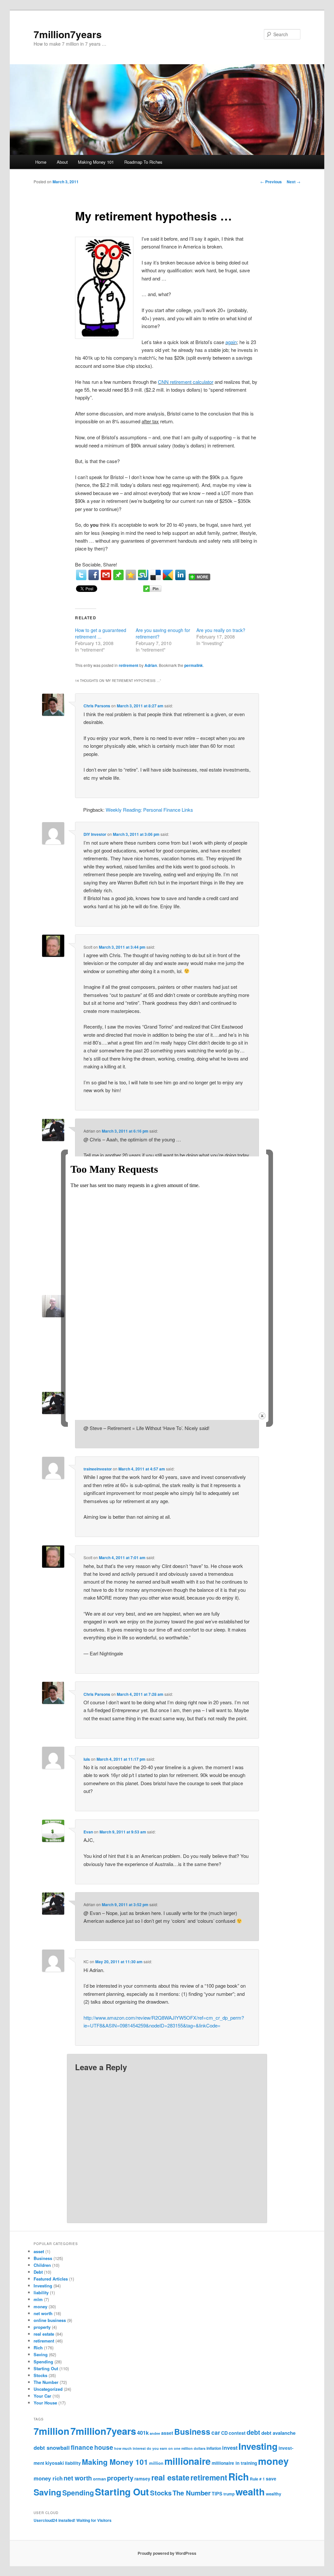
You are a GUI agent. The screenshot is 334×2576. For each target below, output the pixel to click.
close (262, 1416)
